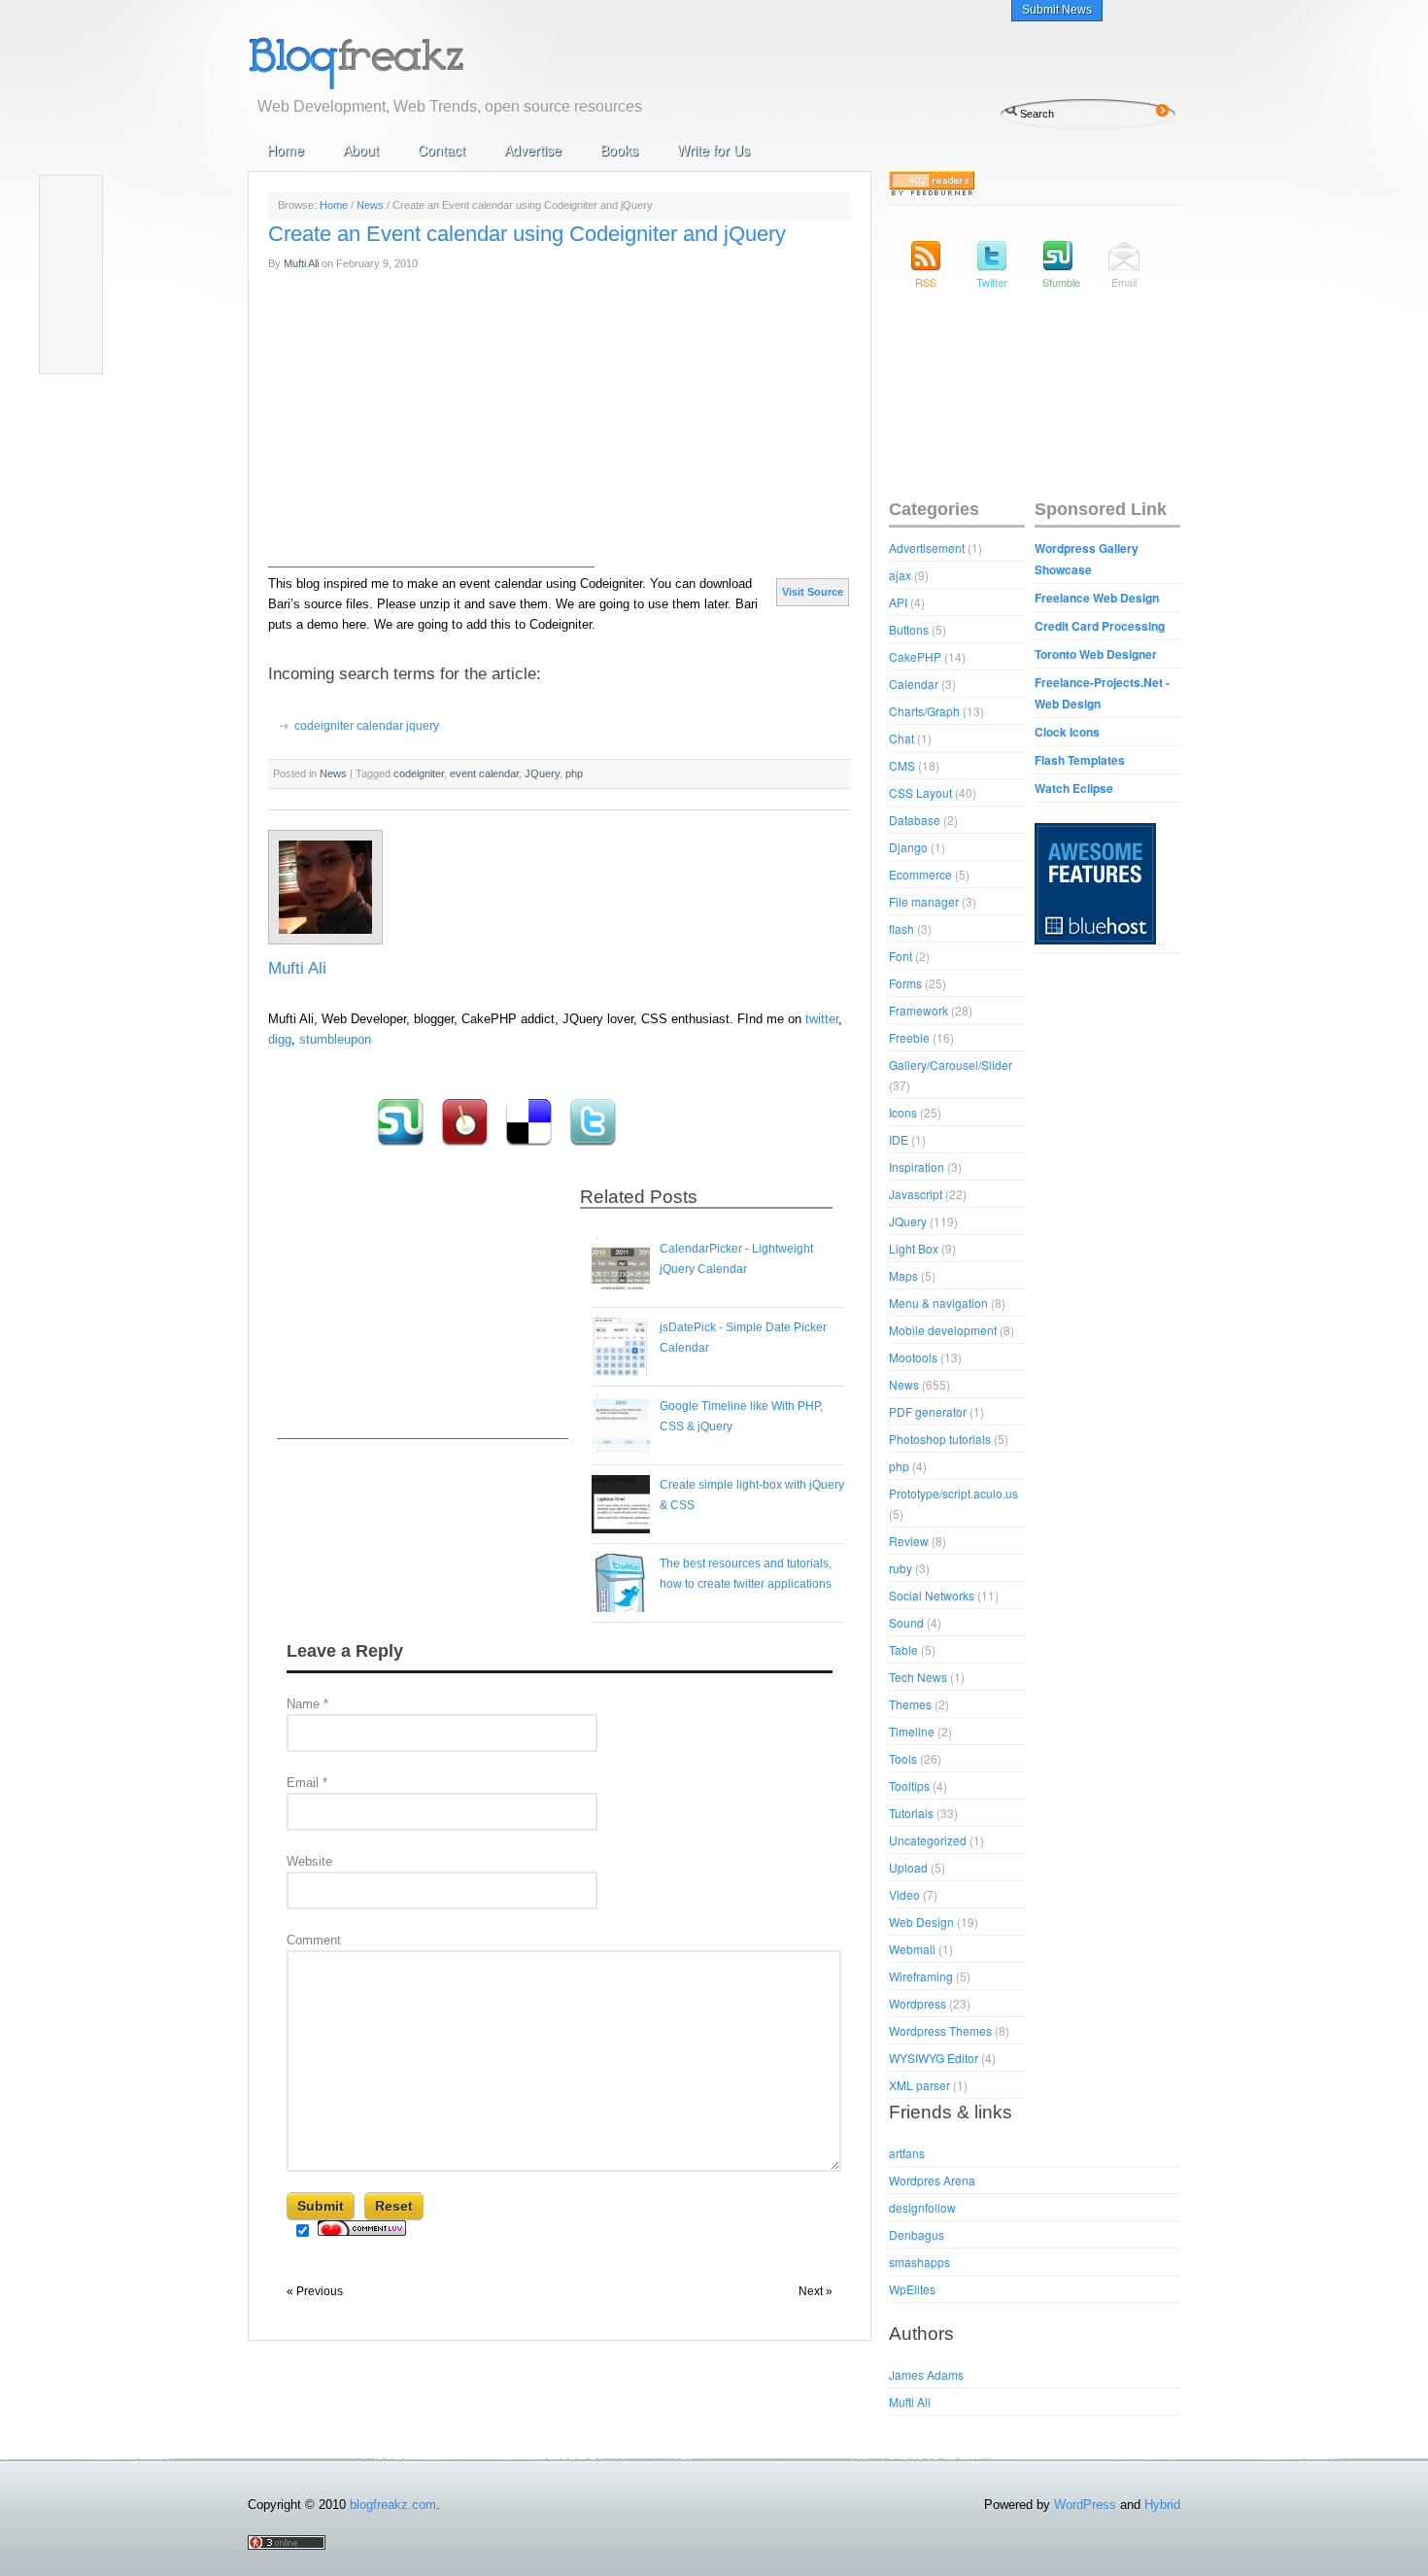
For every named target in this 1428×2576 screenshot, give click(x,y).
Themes (910, 1704)
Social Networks (932, 1595)
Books (619, 150)
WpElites (912, 2289)
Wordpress (918, 2003)
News (370, 205)
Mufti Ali (301, 263)
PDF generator (928, 1411)
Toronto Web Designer (1096, 654)
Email (307, 1783)
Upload (908, 1867)
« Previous (315, 2291)
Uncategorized (928, 1840)
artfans (907, 2153)
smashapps (919, 2262)
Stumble (1058, 282)
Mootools (913, 1357)
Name (307, 1704)
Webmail (912, 1949)
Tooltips (909, 1786)
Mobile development (943, 1330)
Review (909, 1541)
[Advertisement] (423, 1317)
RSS (926, 282)
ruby (901, 1568)
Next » (816, 2291)
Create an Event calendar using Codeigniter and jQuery (527, 234)
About (361, 150)
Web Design (921, 1922)
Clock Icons (1067, 732)
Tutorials (911, 1813)
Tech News (918, 1677)
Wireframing (921, 1976)
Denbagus (917, 2234)
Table (903, 1649)
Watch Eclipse (1074, 788)
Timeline (912, 1731)
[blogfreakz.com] (418, 61)
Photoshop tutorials (940, 1439)
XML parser (919, 2085)
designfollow (922, 2207)
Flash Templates (1080, 760)
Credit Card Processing (1100, 626)
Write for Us (714, 150)
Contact (442, 150)
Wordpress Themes (940, 2030)
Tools (903, 1758)
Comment (314, 1940)
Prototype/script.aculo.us (953, 1493)
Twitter (992, 282)
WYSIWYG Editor (934, 2058)
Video (904, 1894)
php (899, 1466)
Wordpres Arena (932, 2180)
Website (309, 1861)
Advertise (533, 150)
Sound (906, 1622)
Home (286, 150)
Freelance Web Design (1097, 598)
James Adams (926, 2374)
